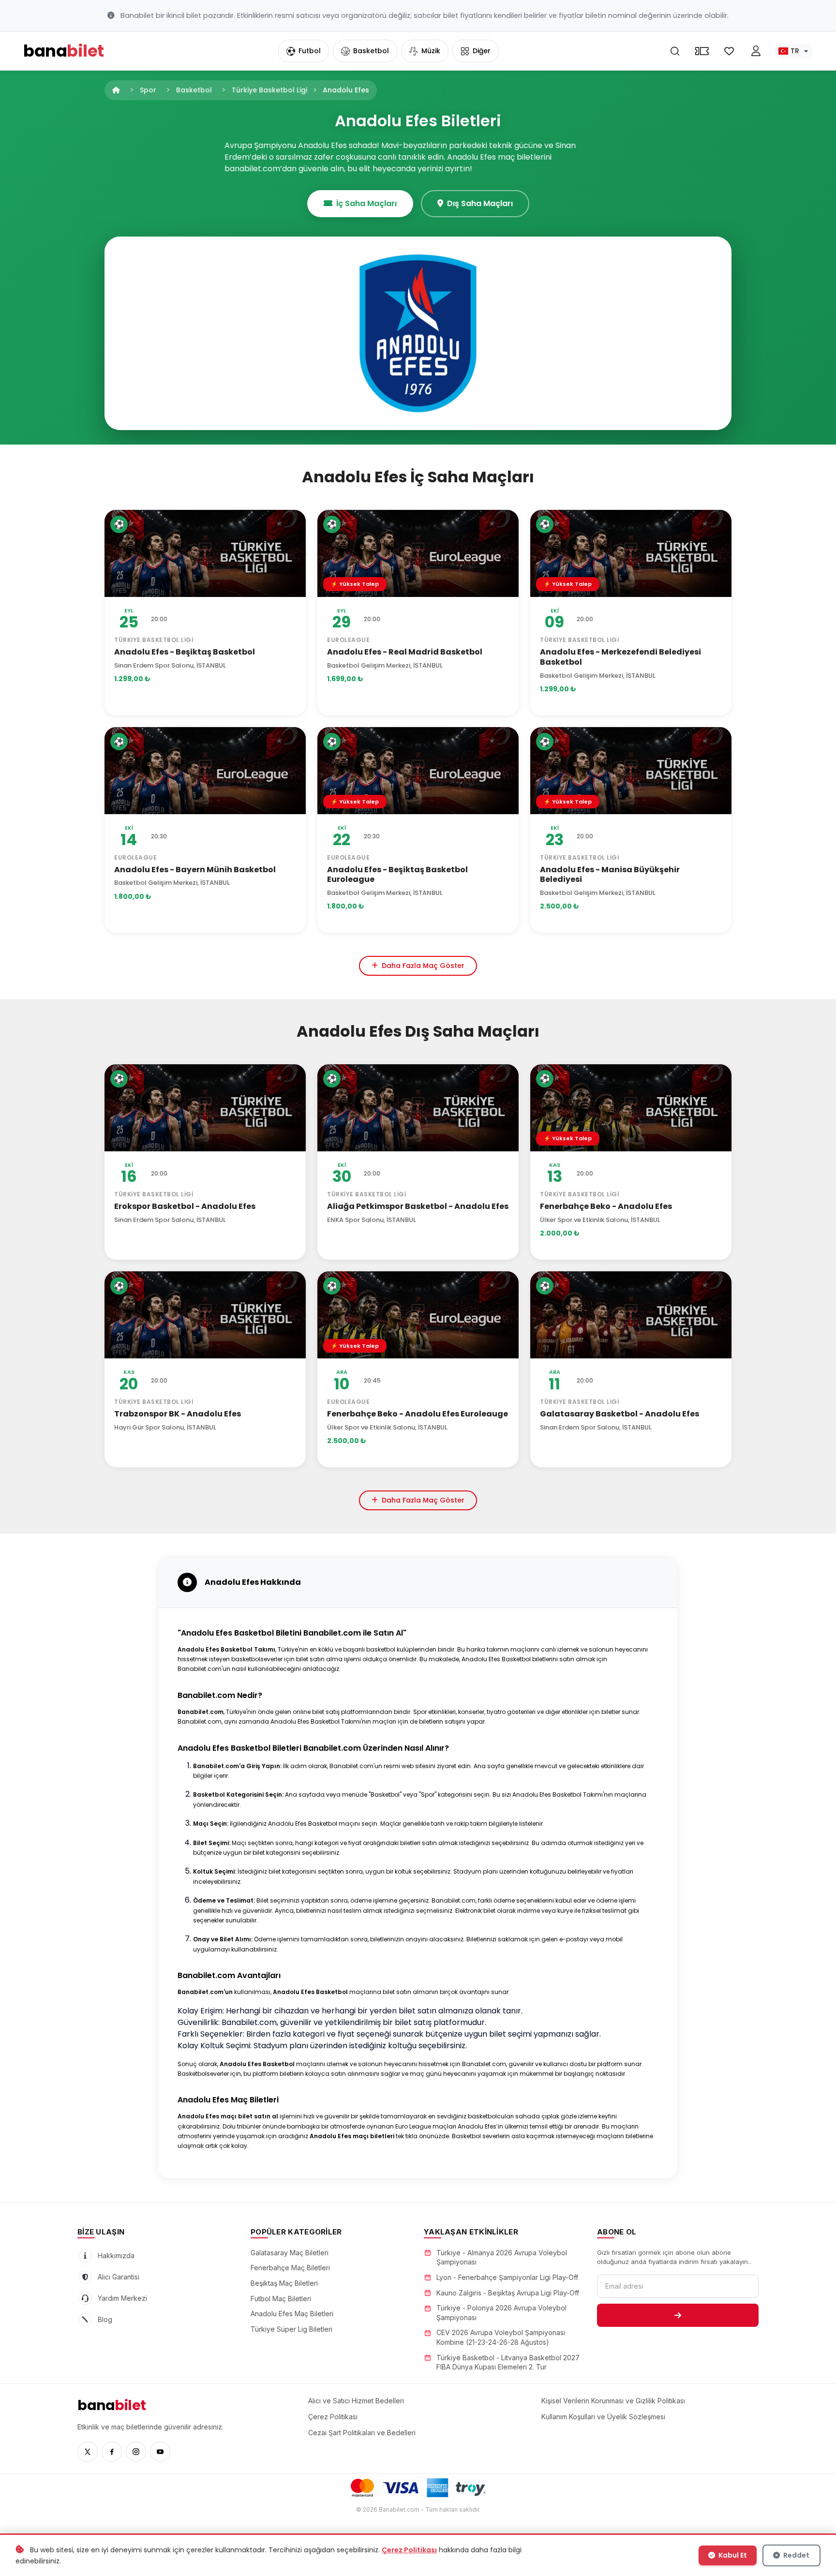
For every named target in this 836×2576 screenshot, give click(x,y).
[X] (88, 2452)
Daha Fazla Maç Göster (423, 966)
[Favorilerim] (729, 51)
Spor (148, 90)
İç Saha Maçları (366, 203)
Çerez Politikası (409, 2550)
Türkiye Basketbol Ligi (269, 90)
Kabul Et (732, 2555)
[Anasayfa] (116, 90)
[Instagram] (136, 2452)
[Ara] (675, 51)
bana (112, 2405)
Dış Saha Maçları (480, 203)
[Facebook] (112, 2452)
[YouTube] (160, 2452)
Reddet (796, 2555)
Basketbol (194, 90)
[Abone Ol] (678, 2315)
